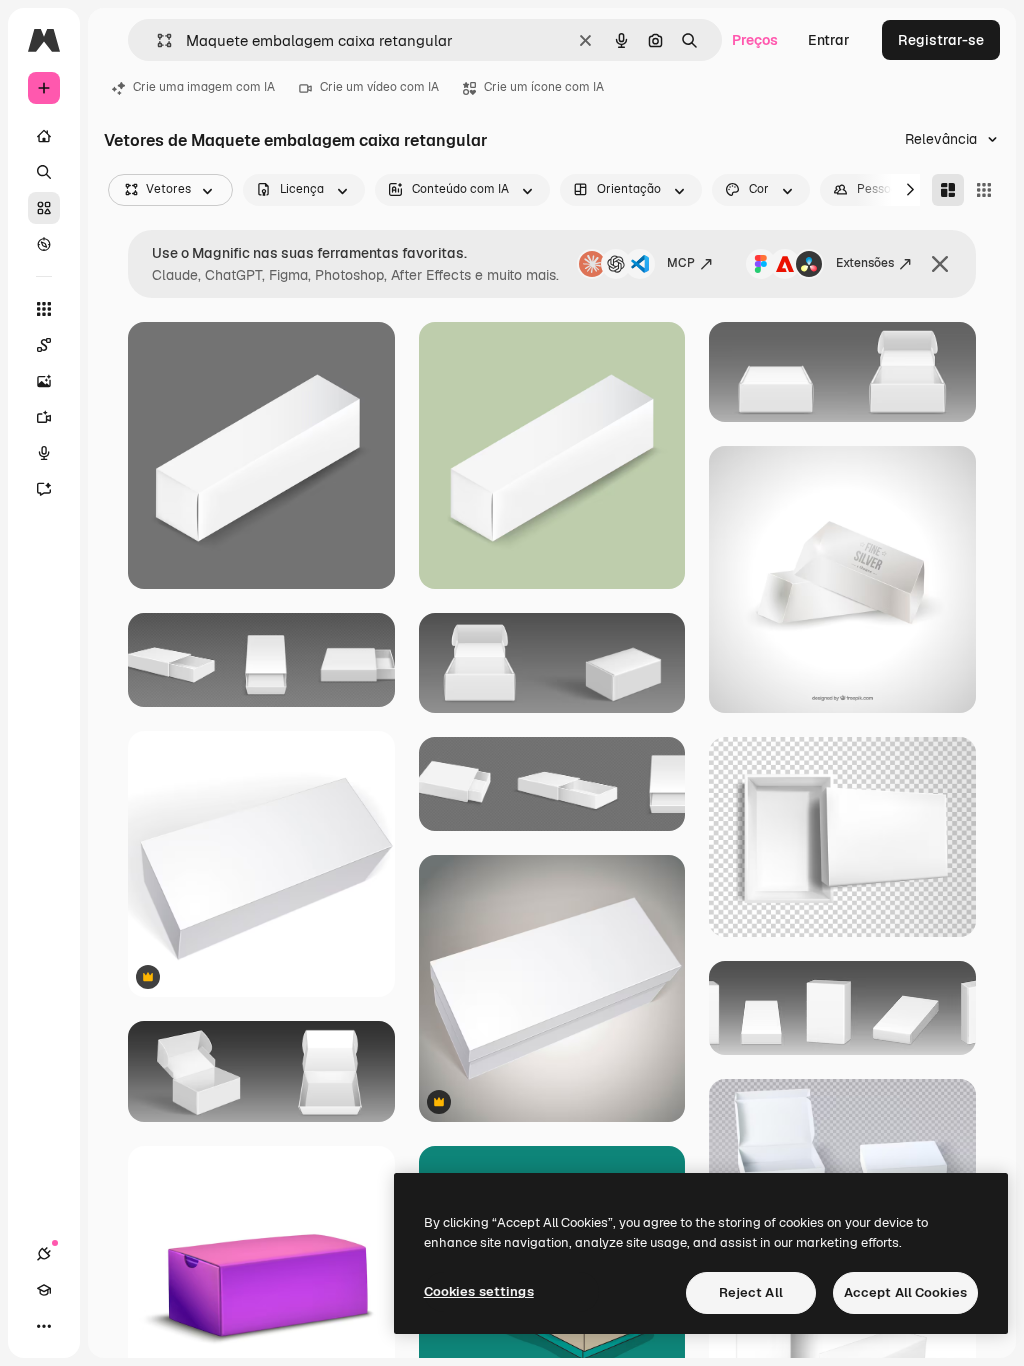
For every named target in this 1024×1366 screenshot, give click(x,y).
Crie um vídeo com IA (379, 87)
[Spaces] (44, 345)
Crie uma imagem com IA (204, 87)
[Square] (984, 190)
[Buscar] (44, 172)
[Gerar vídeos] (44, 417)
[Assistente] (44, 489)
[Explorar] (44, 244)
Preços (755, 40)
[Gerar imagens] (44, 381)
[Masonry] (948, 190)
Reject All (751, 1292)
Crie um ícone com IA (544, 87)
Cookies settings (479, 1291)
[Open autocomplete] (156, 40)
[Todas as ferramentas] (44, 309)
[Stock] (44, 208)
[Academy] (44, 1290)
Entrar (829, 40)
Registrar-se (941, 40)
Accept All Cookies (905, 1292)
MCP (681, 263)
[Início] (44, 136)
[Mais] (44, 1326)
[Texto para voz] (44, 453)
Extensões (865, 263)
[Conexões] (44, 1254)
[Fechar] (940, 264)
